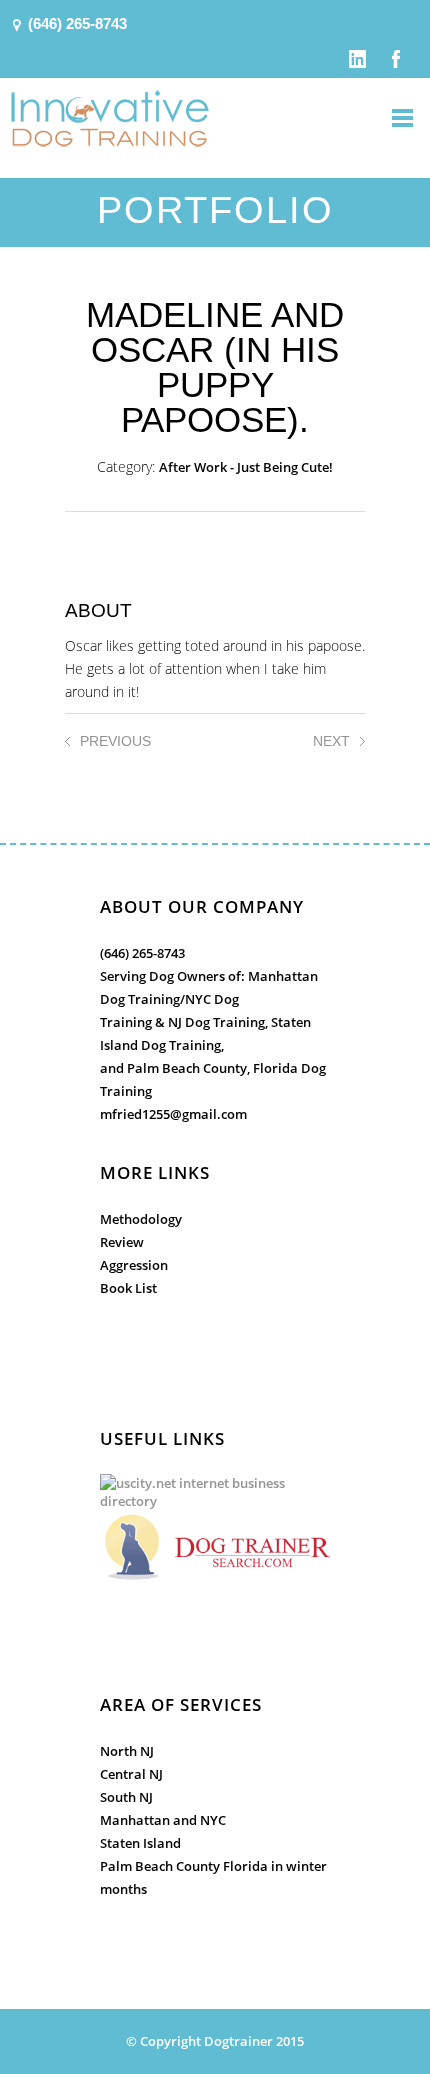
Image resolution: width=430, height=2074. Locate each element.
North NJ (127, 1751)
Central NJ (131, 1774)
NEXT (331, 741)
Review (122, 1242)
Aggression (134, 1265)
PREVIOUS (115, 741)
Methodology (141, 1219)
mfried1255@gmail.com (173, 1114)
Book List (128, 1288)
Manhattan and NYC (163, 1820)
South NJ (126, 1797)
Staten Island (140, 1843)
